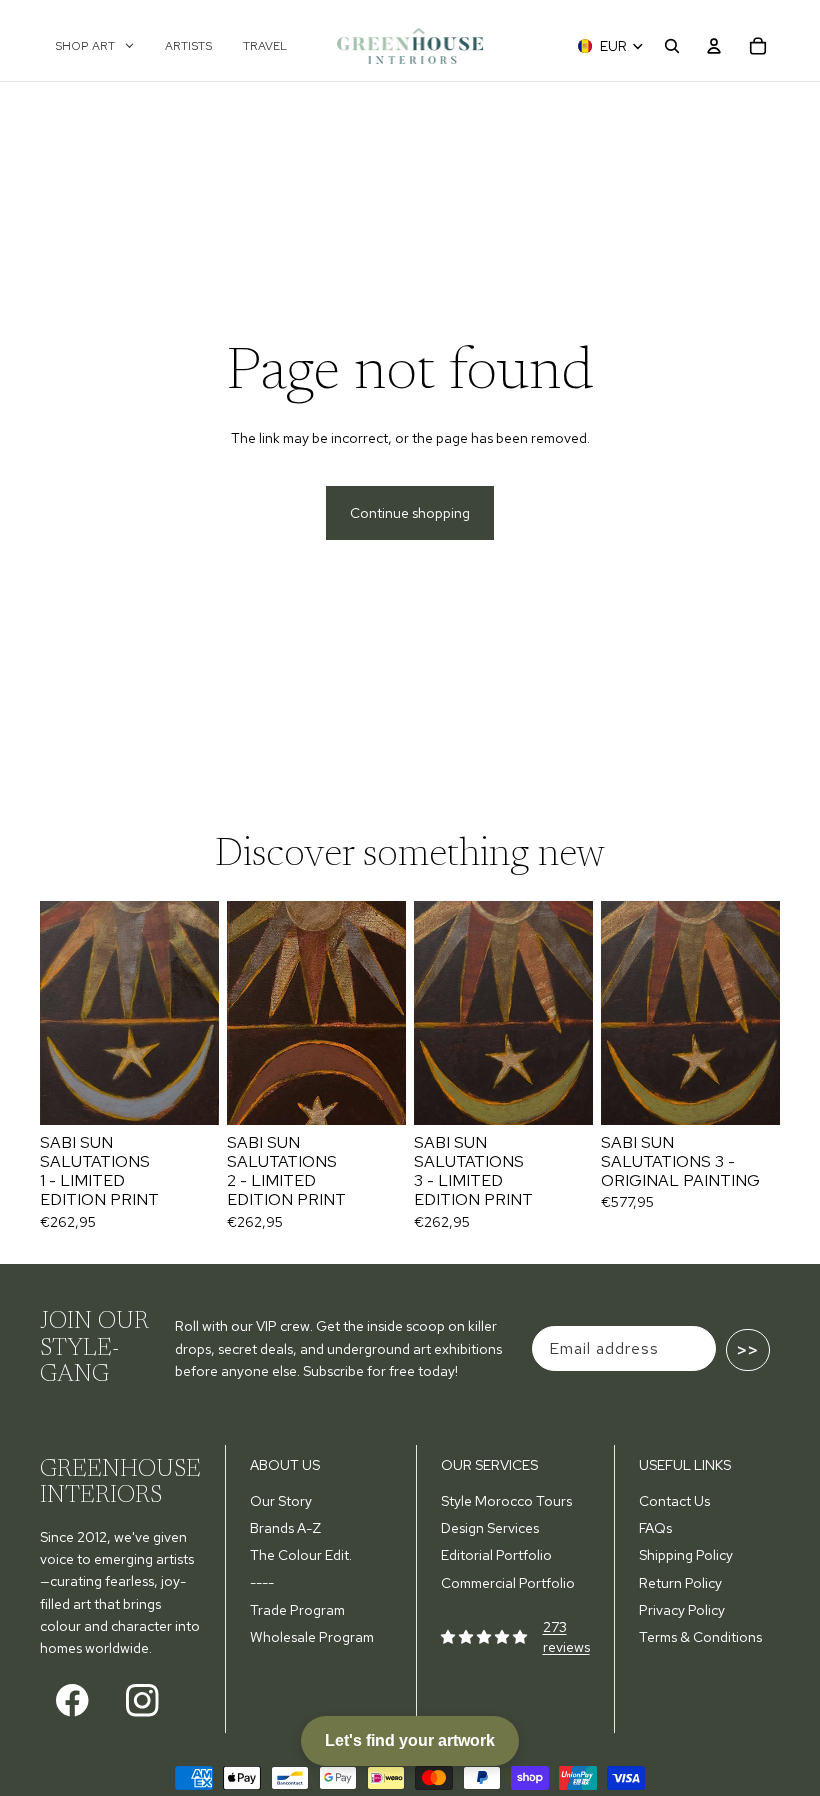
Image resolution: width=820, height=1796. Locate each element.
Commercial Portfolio (508, 1583)
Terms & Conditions (700, 1637)
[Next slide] (203, 1013)
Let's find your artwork (410, 1740)
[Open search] (672, 46)
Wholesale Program (312, 1637)
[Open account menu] (714, 46)
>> (748, 1350)
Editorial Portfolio (496, 1555)
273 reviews (566, 1637)
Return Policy (680, 1583)
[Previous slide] (55, 1013)
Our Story (281, 1501)
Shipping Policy (686, 1555)
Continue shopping (410, 513)
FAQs (655, 1528)
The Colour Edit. (301, 1555)
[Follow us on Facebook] (72, 1700)
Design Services (490, 1528)
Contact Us (674, 1501)
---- (262, 1583)
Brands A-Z (285, 1528)
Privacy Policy (682, 1610)
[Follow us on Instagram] (142, 1700)
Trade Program (297, 1610)
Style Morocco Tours (506, 1501)
